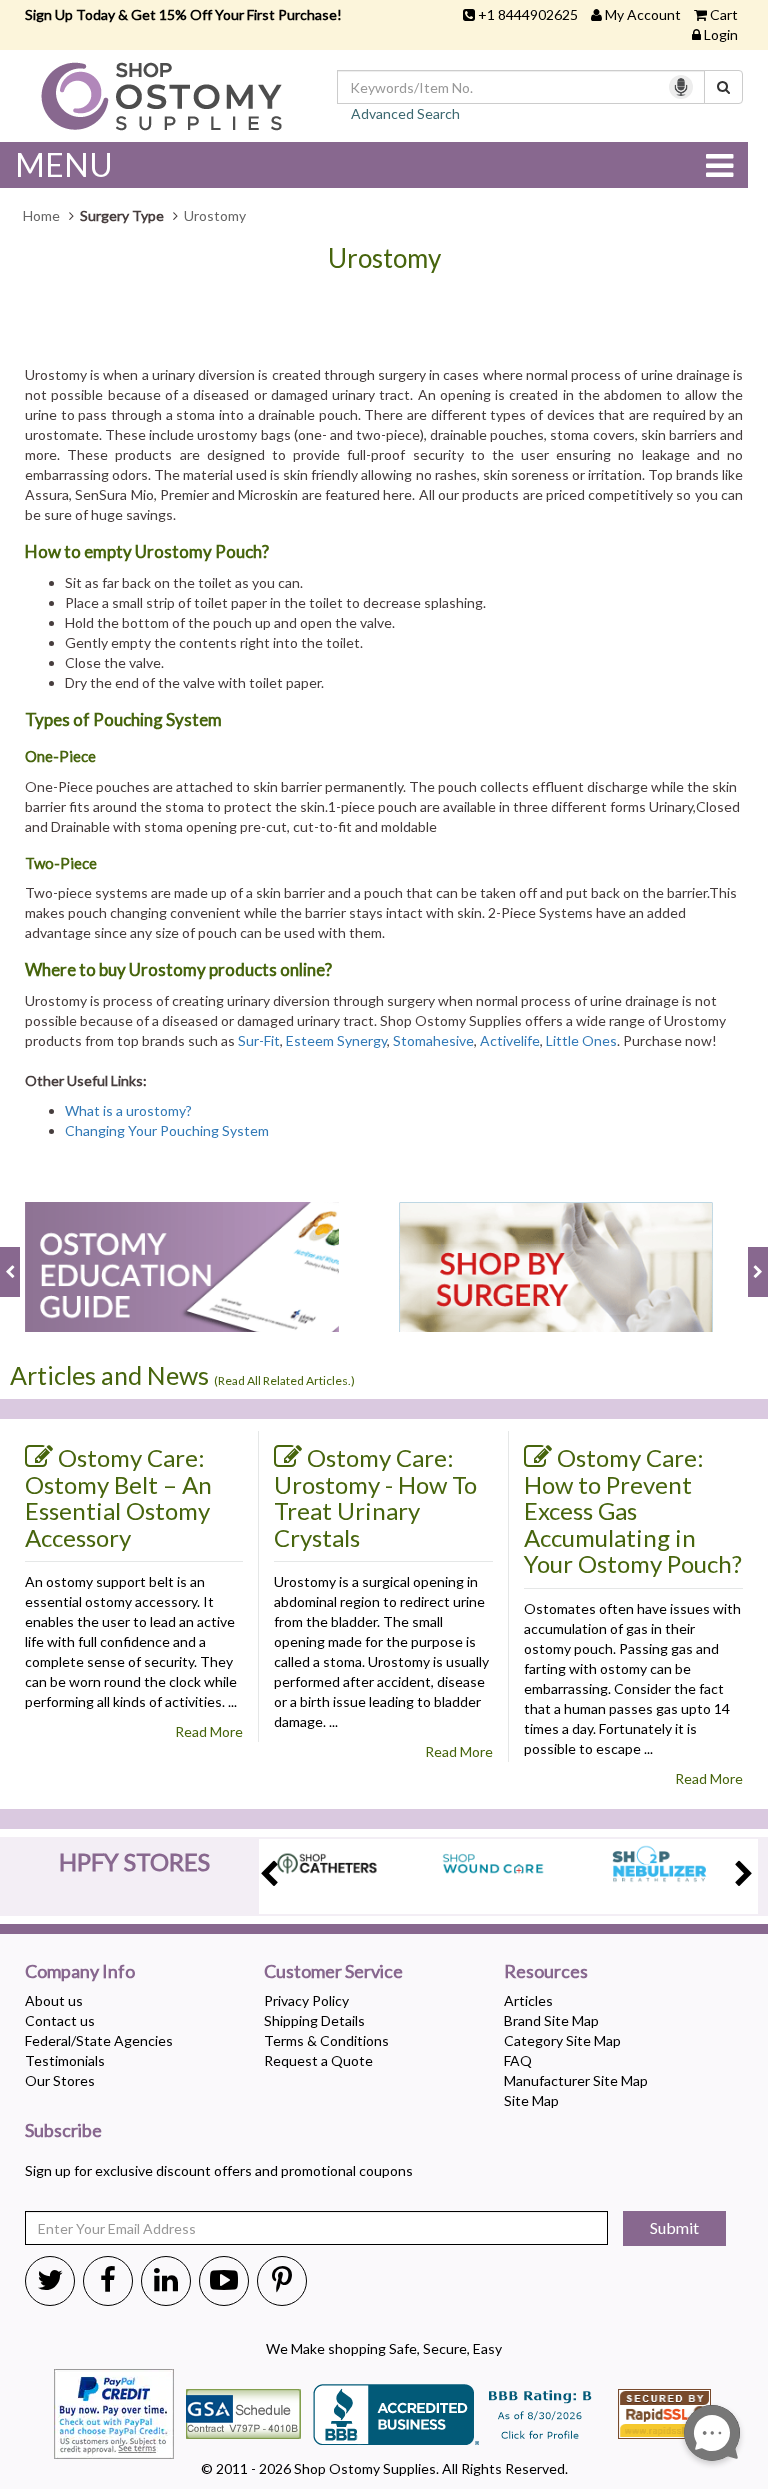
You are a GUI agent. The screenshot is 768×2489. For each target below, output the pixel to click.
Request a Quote (318, 2060)
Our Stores (60, 2080)
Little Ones (581, 1040)
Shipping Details (314, 2020)
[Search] (723, 87)
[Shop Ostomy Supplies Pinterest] (282, 2279)
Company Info (80, 1972)
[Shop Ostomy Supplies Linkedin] (166, 2279)
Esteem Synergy (336, 1040)
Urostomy (384, 258)
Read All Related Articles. (284, 1380)
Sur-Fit (259, 1040)
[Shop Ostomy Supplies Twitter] (50, 2279)
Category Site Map (562, 2040)
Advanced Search (405, 113)
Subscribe (63, 2131)
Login (721, 34)
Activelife (510, 1040)
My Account (643, 14)
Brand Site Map (551, 2020)
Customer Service (333, 1972)
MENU (64, 164)
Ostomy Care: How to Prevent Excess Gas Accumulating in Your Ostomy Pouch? (633, 1510)
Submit (674, 2227)
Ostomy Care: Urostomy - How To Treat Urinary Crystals (375, 1497)
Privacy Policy (306, 2000)
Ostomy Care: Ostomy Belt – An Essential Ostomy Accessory (118, 1497)
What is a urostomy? (128, 1110)
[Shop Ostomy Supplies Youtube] (224, 2279)
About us (54, 2000)
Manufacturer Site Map (576, 2080)
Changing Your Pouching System (167, 1130)
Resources (546, 1972)
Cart (724, 14)
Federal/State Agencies (99, 2040)
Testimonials (65, 2060)
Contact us (60, 2020)
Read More (209, 1731)
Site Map (531, 2100)
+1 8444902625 (528, 14)
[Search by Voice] (681, 87)
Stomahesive (433, 1040)
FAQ (518, 2060)
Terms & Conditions (326, 2040)
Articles (528, 2000)
